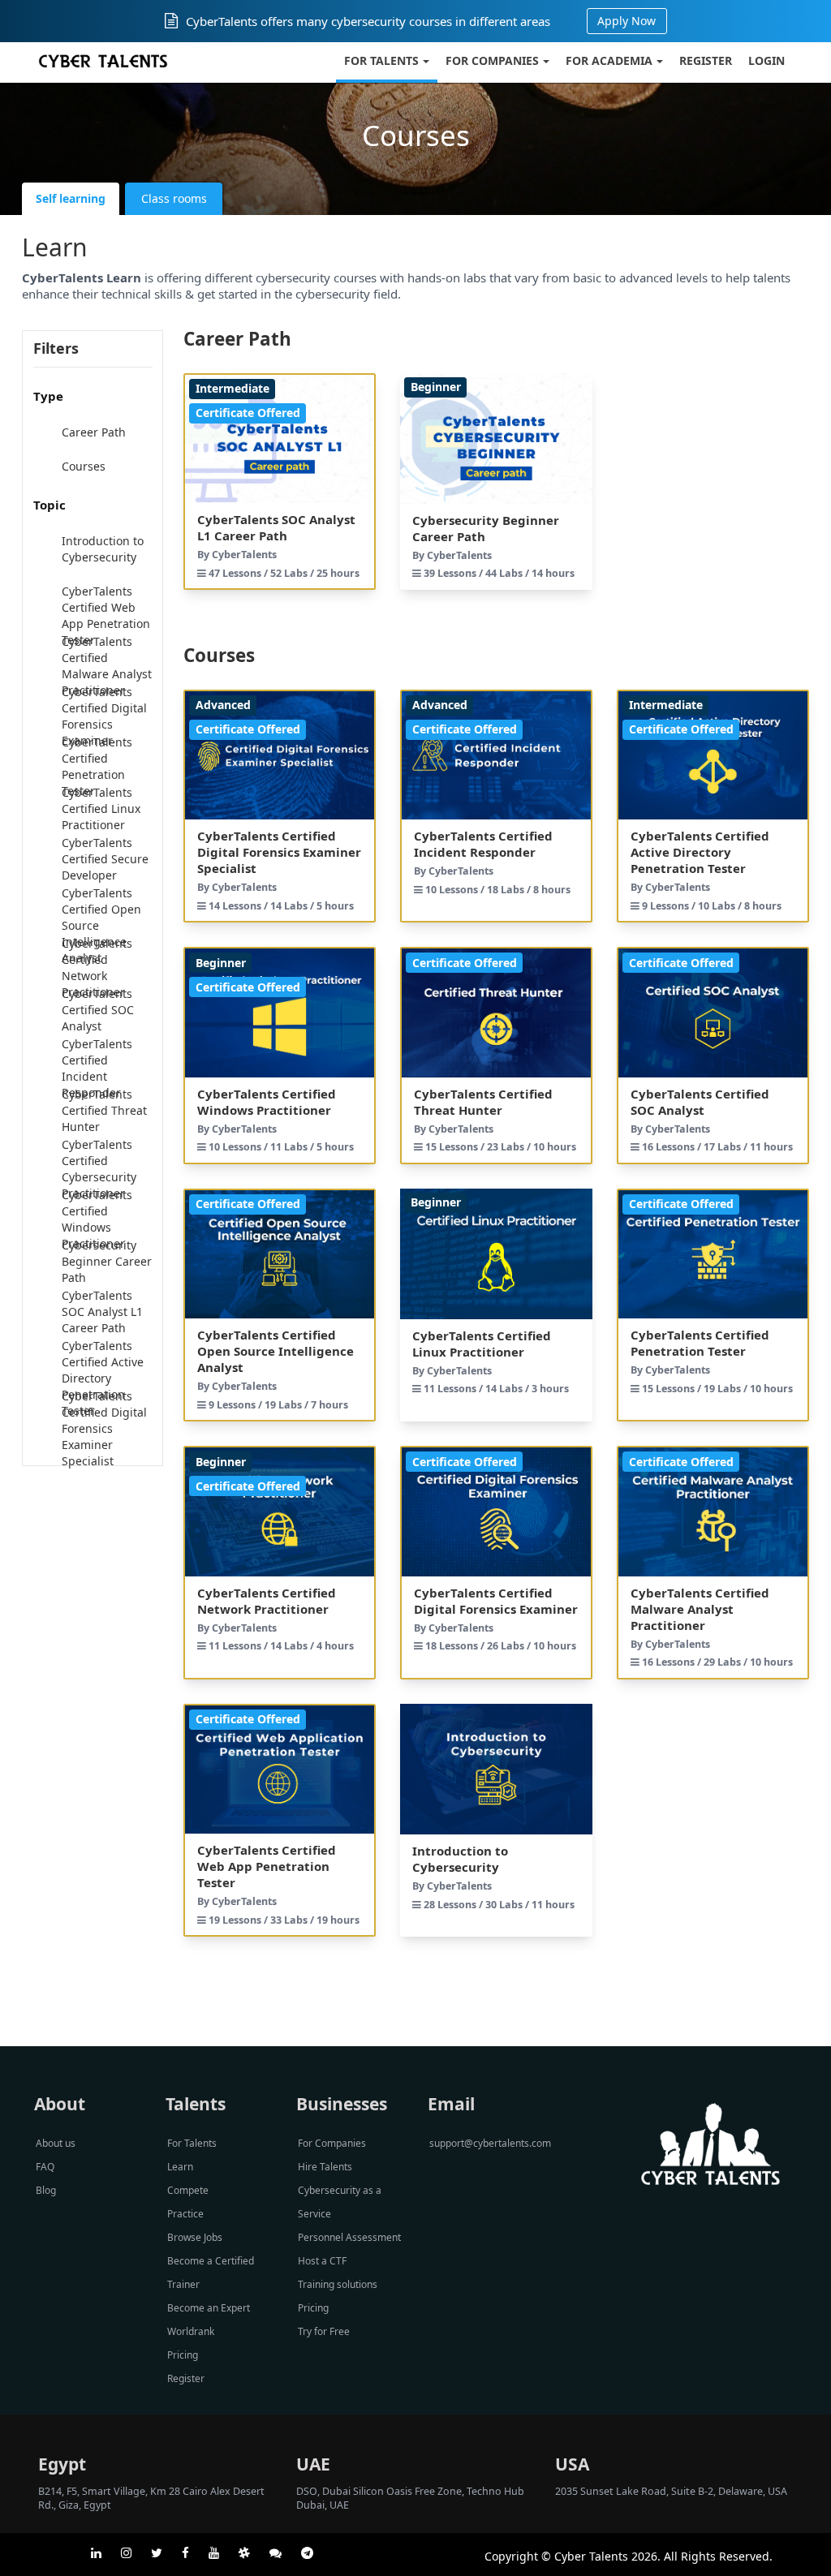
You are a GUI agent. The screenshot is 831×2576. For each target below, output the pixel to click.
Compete (188, 2190)
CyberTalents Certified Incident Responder (97, 1068)
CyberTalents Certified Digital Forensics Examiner (104, 716)
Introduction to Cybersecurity (103, 549)
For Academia (609, 60)
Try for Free (324, 2331)
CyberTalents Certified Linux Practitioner (101, 808)
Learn (180, 2167)
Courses (84, 466)
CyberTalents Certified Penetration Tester (97, 766)
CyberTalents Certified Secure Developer (105, 859)
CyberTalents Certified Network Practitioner (97, 968)
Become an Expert (209, 2308)
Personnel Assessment (349, 2237)
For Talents (381, 60)
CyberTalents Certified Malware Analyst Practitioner (107, 666)
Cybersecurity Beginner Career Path (107, 1261)
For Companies (492, 60)
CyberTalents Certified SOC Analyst (98, 1010)
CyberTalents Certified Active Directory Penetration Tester (103, 1378)
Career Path (94, 432)
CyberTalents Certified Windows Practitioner (97, 1219)
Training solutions (338, 2284)
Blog (46, 2190)
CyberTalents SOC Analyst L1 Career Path (102, 1312)
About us (56, 2143)
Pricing (183, 2355)
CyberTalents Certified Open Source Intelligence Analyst (101, 925)
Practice (185, 2214)
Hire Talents (325, 2167)
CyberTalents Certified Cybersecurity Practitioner (99, 1169)
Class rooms (174, 198)
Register (706, 60)
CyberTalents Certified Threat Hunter (104, 1110)
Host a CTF (322, 2261)
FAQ (45, 2167)
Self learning (71, 198)
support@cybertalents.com (490, 2143)
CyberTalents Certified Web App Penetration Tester (106, 615)
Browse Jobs (195, 2237)
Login (766, 60)
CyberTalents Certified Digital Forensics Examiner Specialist (104, 1428)
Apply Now (626, 21)
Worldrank (191, 2331)
